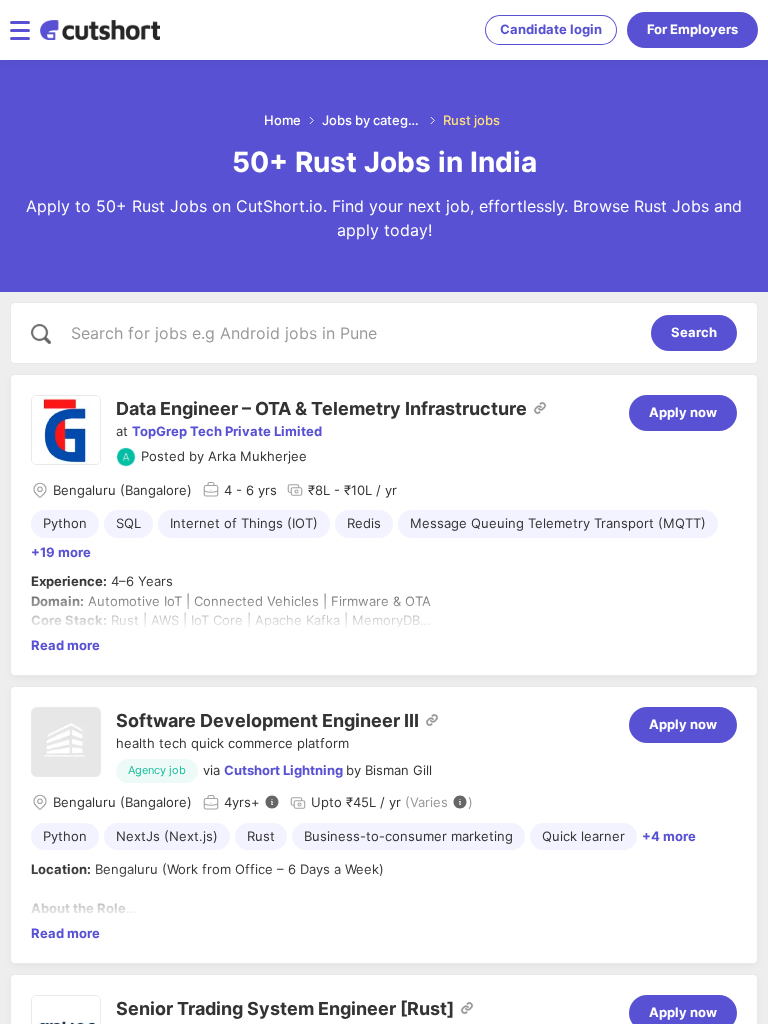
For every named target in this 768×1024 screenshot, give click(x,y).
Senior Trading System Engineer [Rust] (285, 1008)
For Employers (692, 29)
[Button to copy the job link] (540, 408)
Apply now (683, 412)
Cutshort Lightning (283, 770)
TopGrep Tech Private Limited (227, 431)
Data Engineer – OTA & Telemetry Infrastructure (321, 408)
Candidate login (551, 29)
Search (694, 332)
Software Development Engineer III (267, 720)
